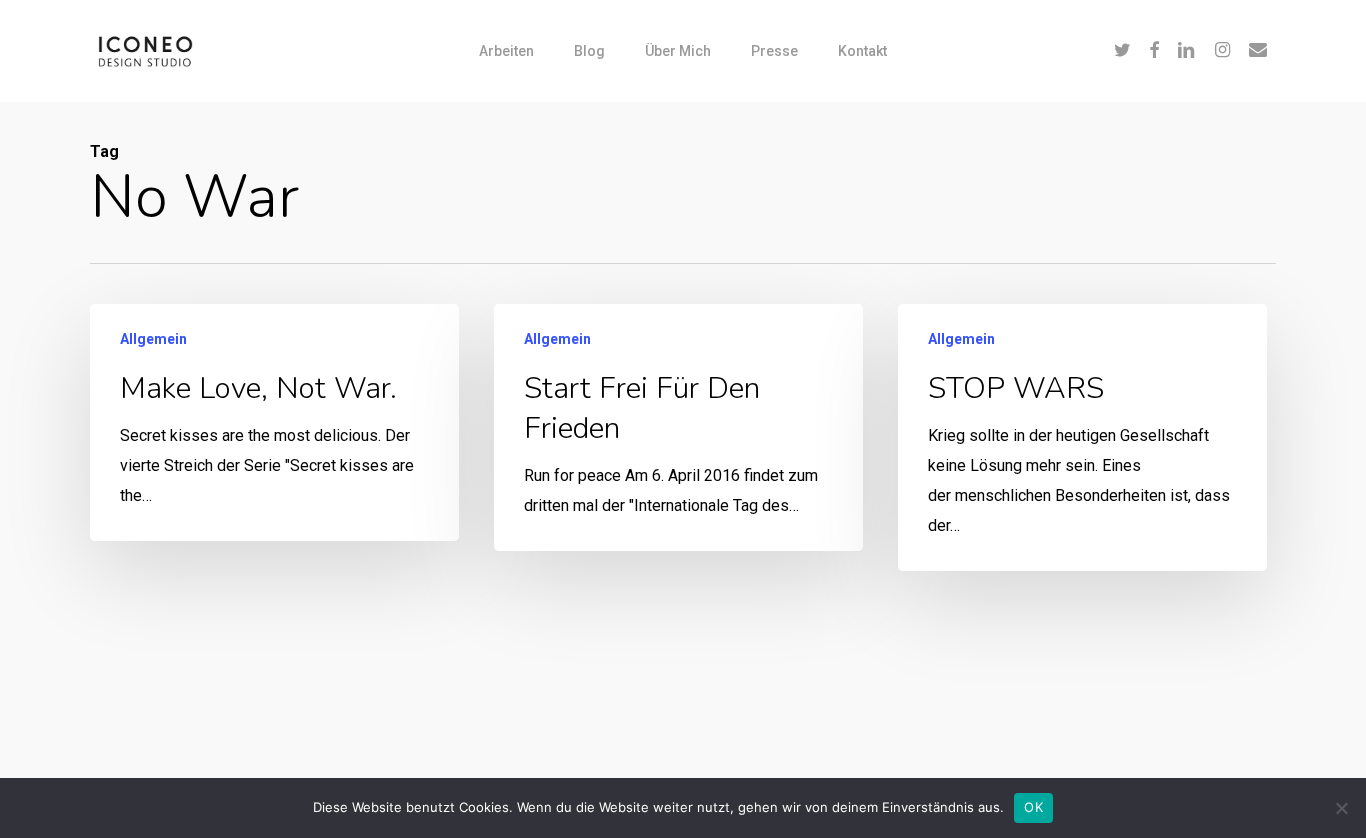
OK (1033, 807)
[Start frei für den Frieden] (678, 427)
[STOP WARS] (1082, 437)
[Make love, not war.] (274, 422)
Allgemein (153, 339)
